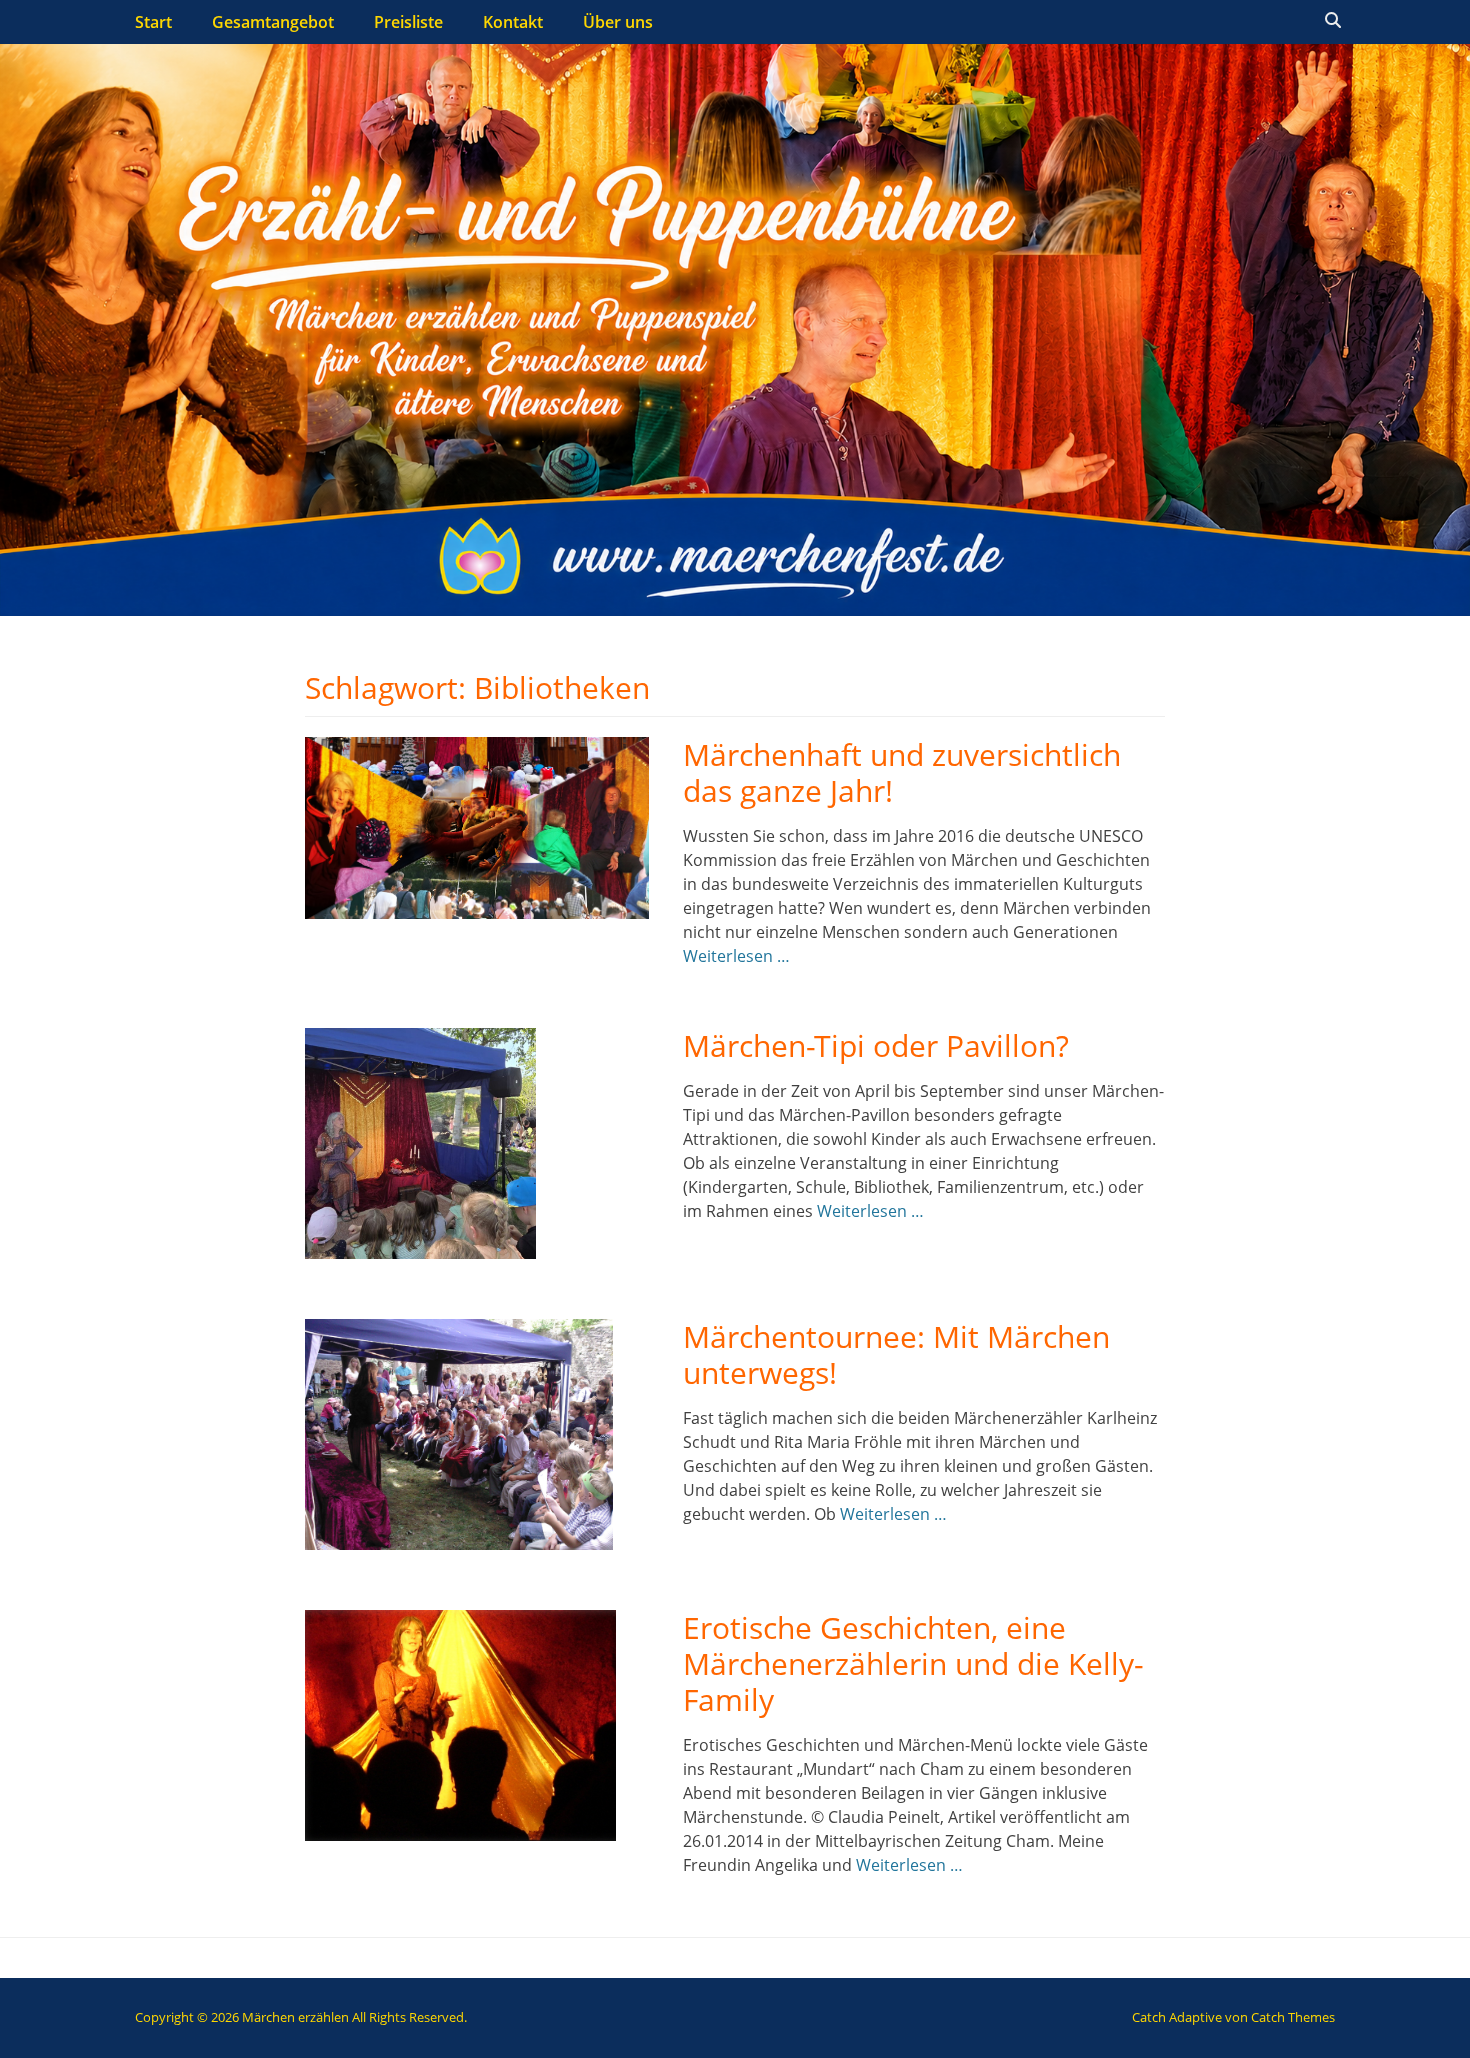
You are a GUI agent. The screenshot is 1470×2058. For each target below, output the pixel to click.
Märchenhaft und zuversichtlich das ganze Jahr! (902, 772)
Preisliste (408, 22)
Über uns (618, 22)
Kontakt (513, 22)
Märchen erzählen (295, 2017)
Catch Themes (1293, 2017)
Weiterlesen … (736, 956)
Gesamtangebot (273, 22)
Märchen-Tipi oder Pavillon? (876, 1045)
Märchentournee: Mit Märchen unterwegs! (896, 1354)
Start (153, 22)
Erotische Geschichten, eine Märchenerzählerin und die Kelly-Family (913, 1663)
